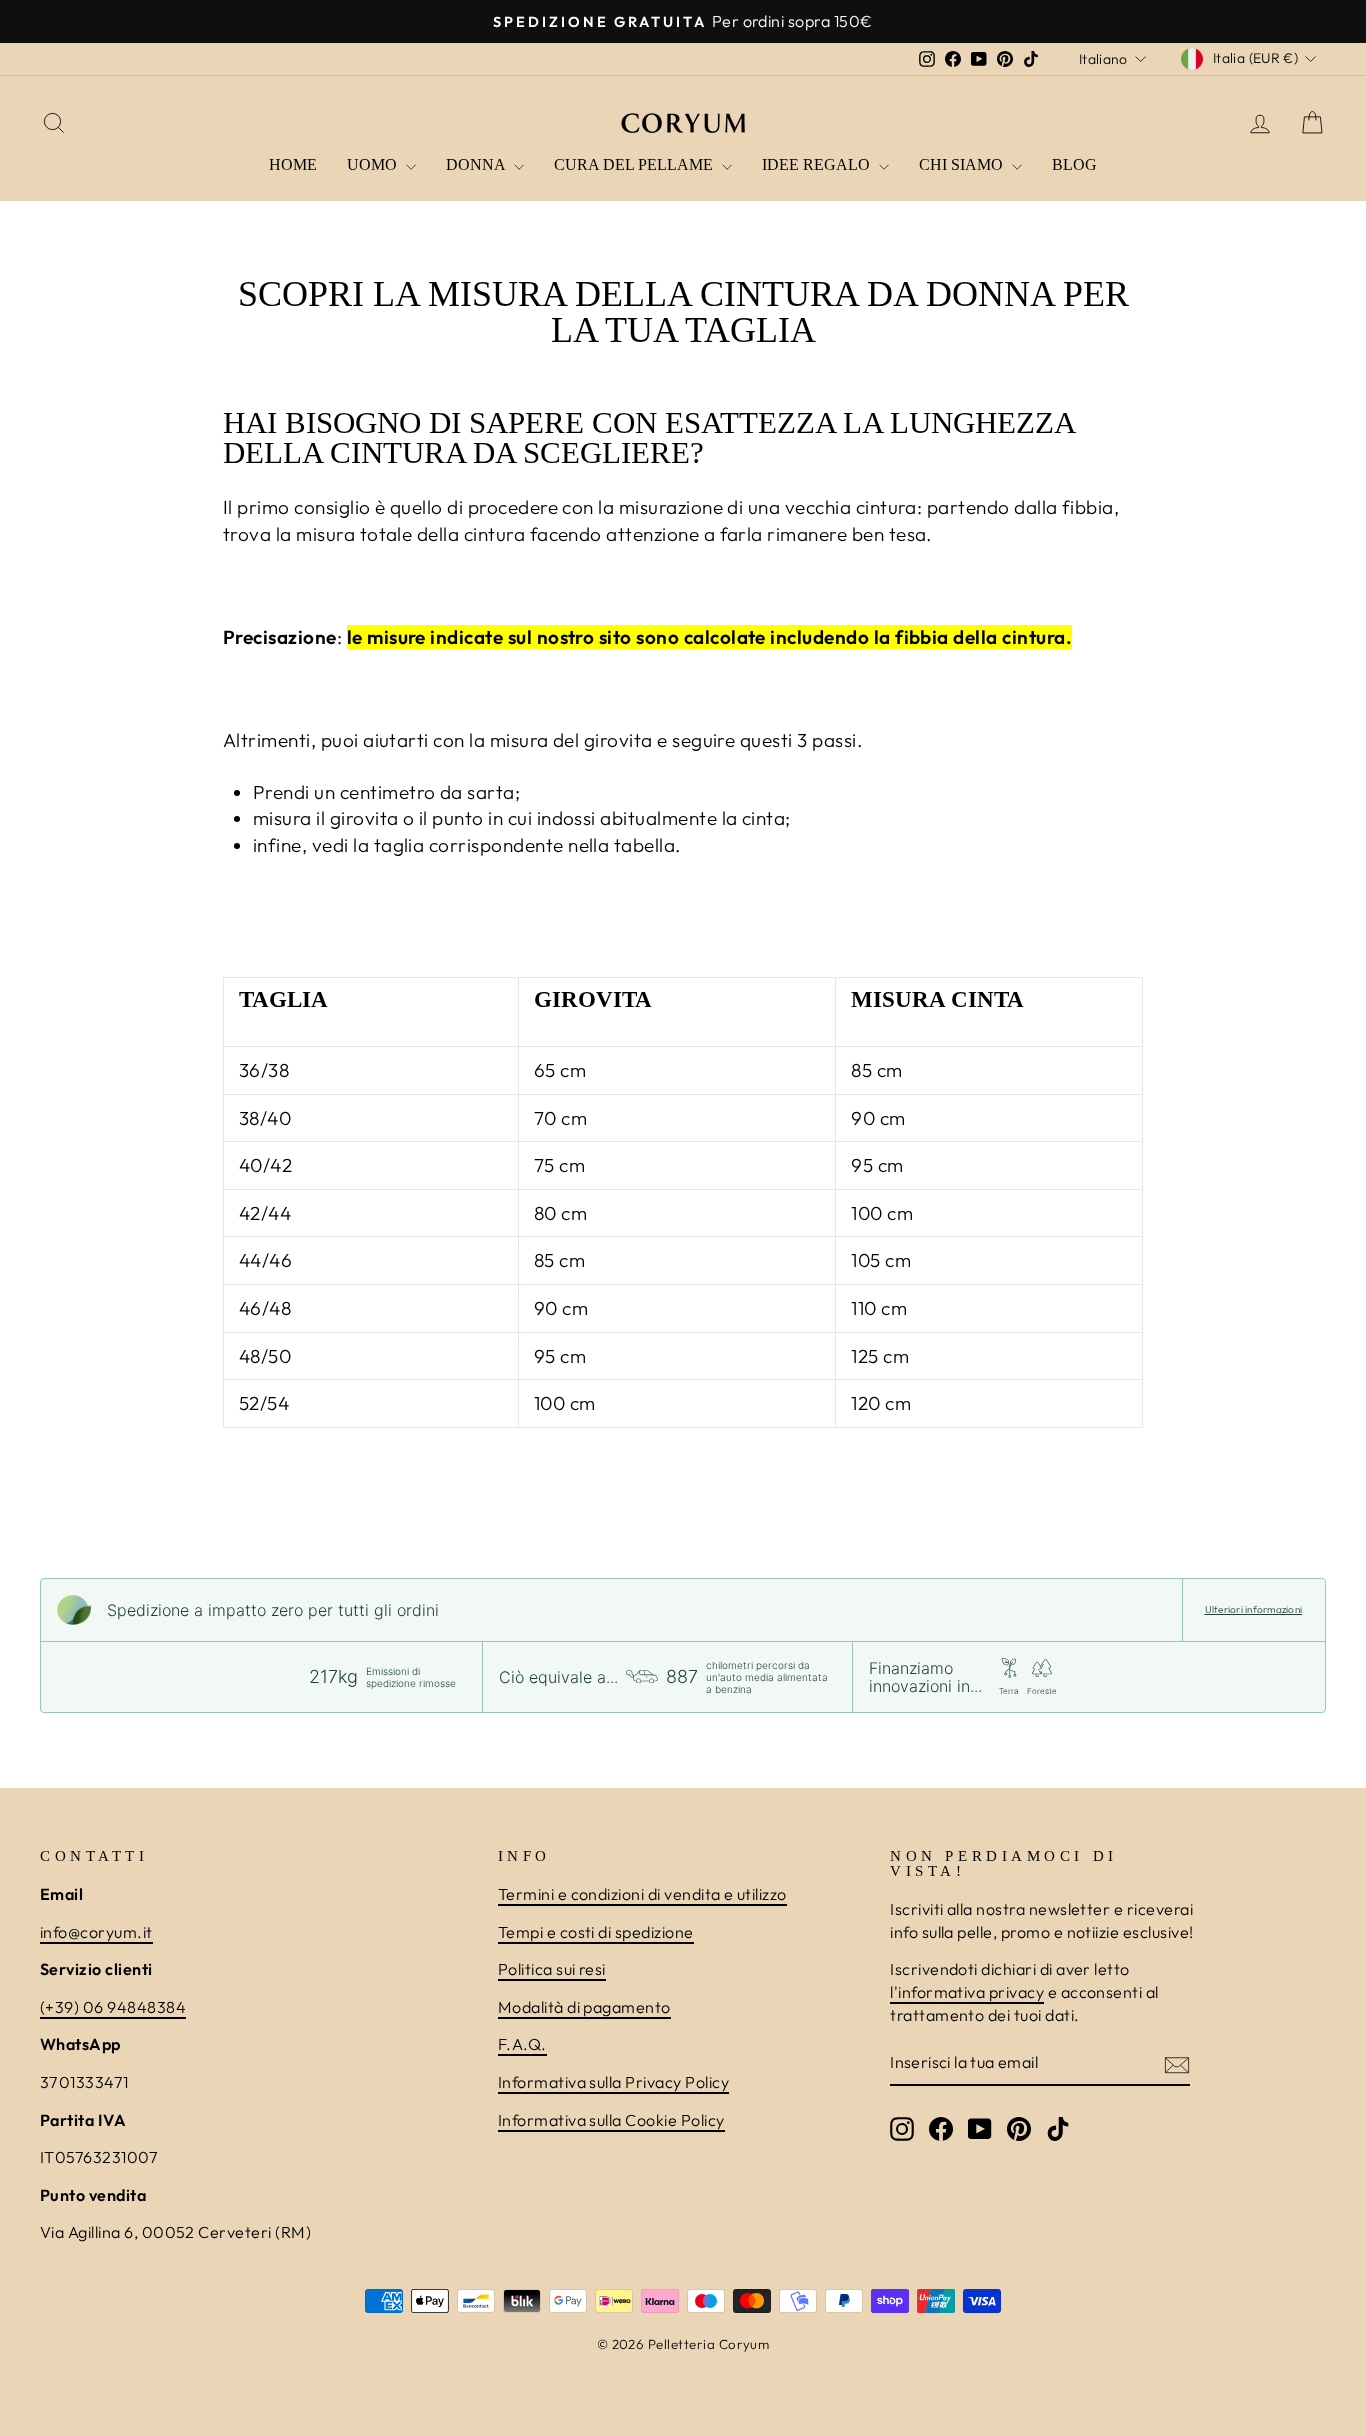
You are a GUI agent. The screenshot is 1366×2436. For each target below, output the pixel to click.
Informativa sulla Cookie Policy (611, 2120)
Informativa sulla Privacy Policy (613, 2082)
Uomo (374, 164)
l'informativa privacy (967, 1992)
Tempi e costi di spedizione (596, 1932)
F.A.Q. (522, 2044)
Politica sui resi (552, 1969)
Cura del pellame (635, 164)
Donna (477, 164)
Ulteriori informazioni (1254, 1609)
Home (293, 164)
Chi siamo (963, 164)
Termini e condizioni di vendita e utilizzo (642, 1894)
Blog (1074, 164)
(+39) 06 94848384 (113, 2007)
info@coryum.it (96, 1932)
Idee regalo (818, 164)
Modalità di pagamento (584, 2007)
